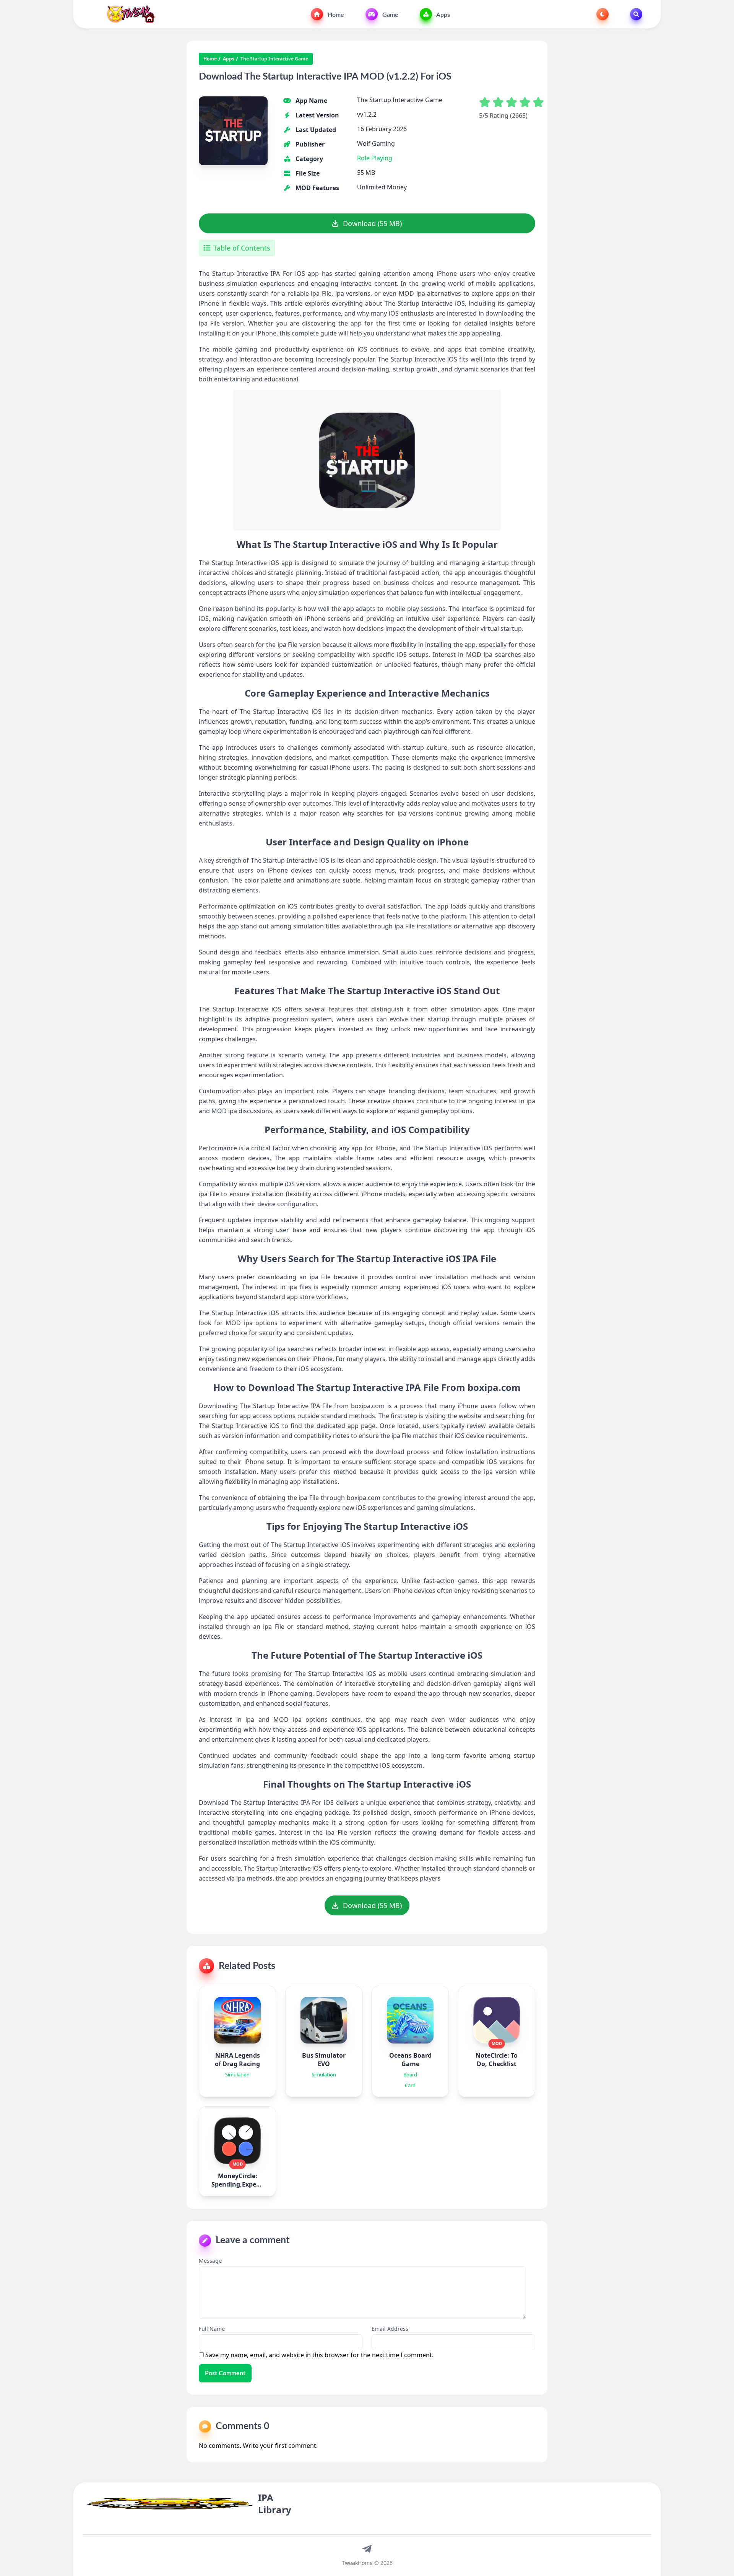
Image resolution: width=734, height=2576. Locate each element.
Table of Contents (242, 248)
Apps (443, 15)
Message (210, 2261)
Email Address (390, 2329)
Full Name (212, 2329)
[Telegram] (367, 2548)
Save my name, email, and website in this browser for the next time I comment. (319, 2355)
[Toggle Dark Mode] (602, 14)
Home (335, 15)
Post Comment (225, 2373)
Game (390, 15)
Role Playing (375, 158)
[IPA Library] (128, 14)
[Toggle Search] (636, 14)
